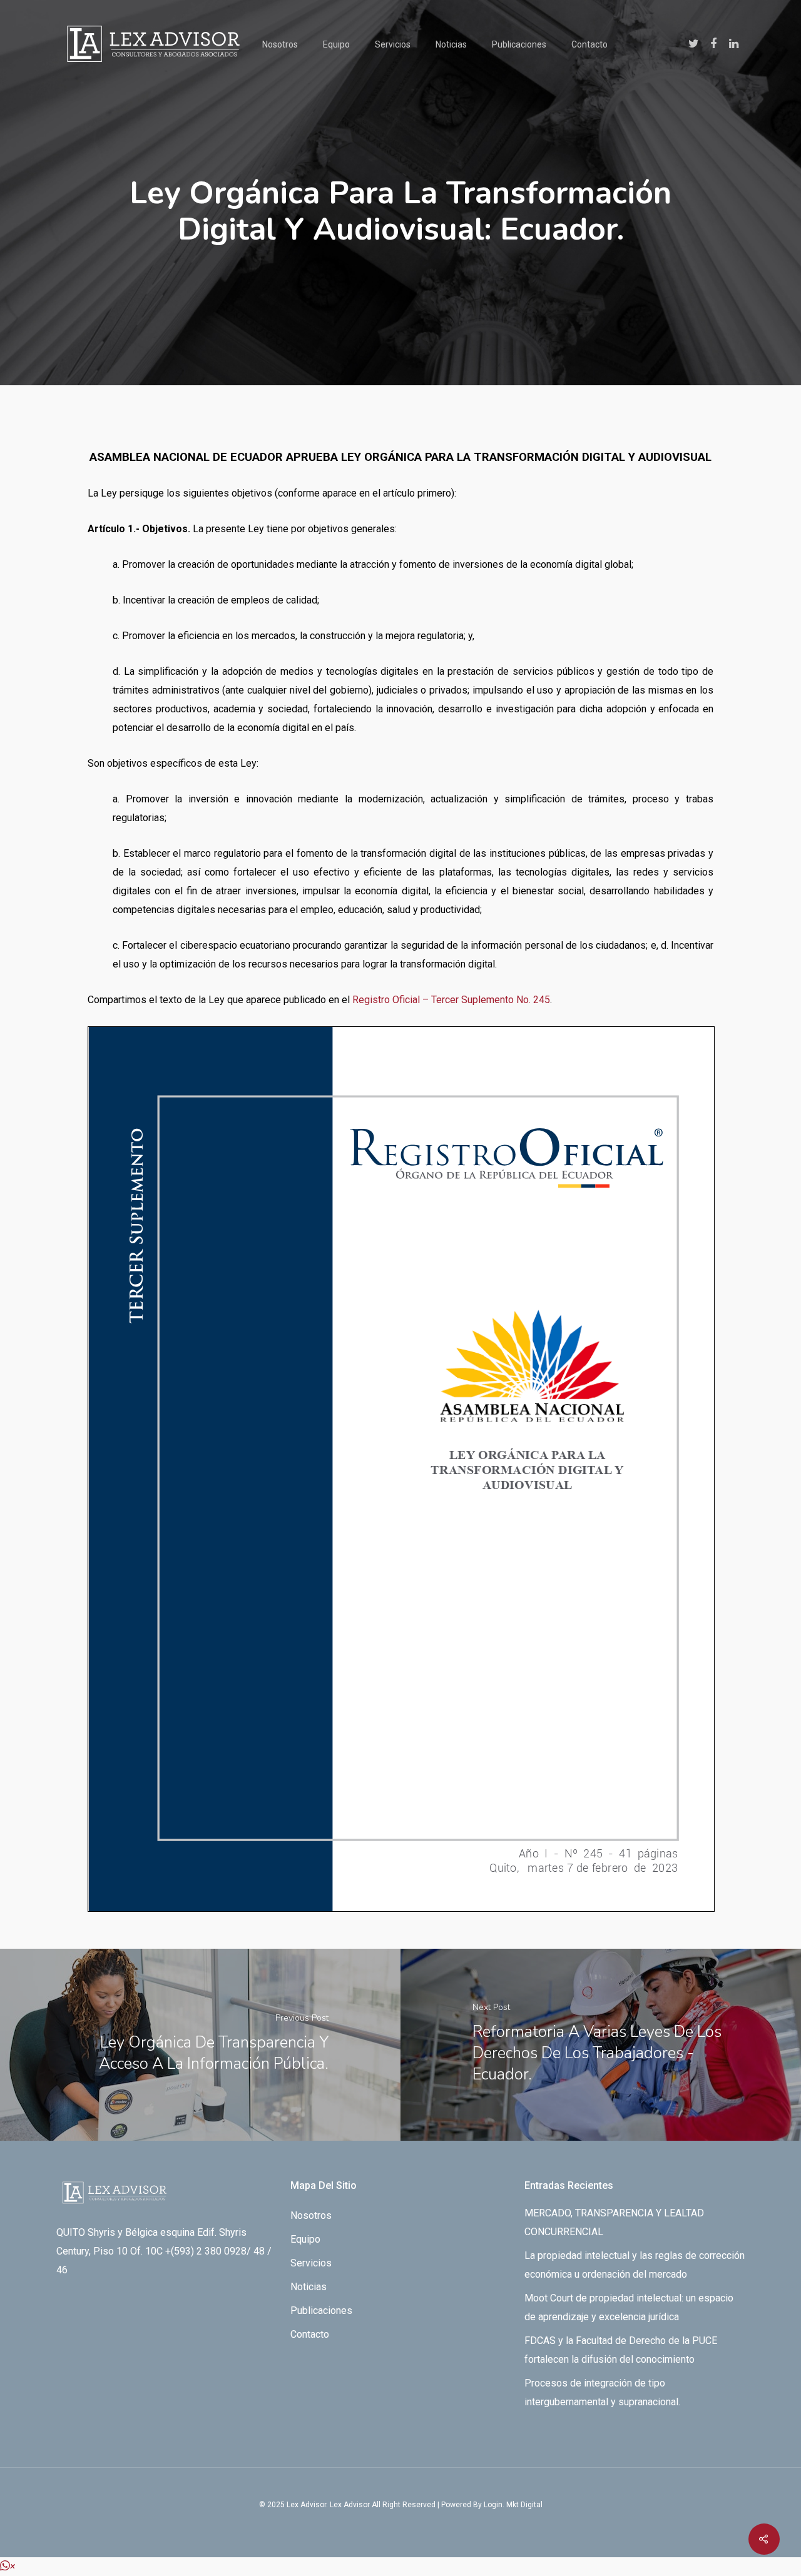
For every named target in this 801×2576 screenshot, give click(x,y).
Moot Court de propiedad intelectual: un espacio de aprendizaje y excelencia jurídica (629, 2307)
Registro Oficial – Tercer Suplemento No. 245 (451, 1000)
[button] (8, 2566)
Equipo (336, 44)
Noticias (451, 44)
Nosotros (280, 44)
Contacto (589, 44)
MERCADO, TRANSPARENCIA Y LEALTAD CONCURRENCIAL (614, 2222)
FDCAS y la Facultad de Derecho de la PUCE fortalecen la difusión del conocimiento (621, 2350)
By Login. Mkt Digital (508, 2505)
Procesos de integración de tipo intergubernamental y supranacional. (602, 2392)
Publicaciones (519, 44)
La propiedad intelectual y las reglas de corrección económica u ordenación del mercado (635, 2265)
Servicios (393, 44)
